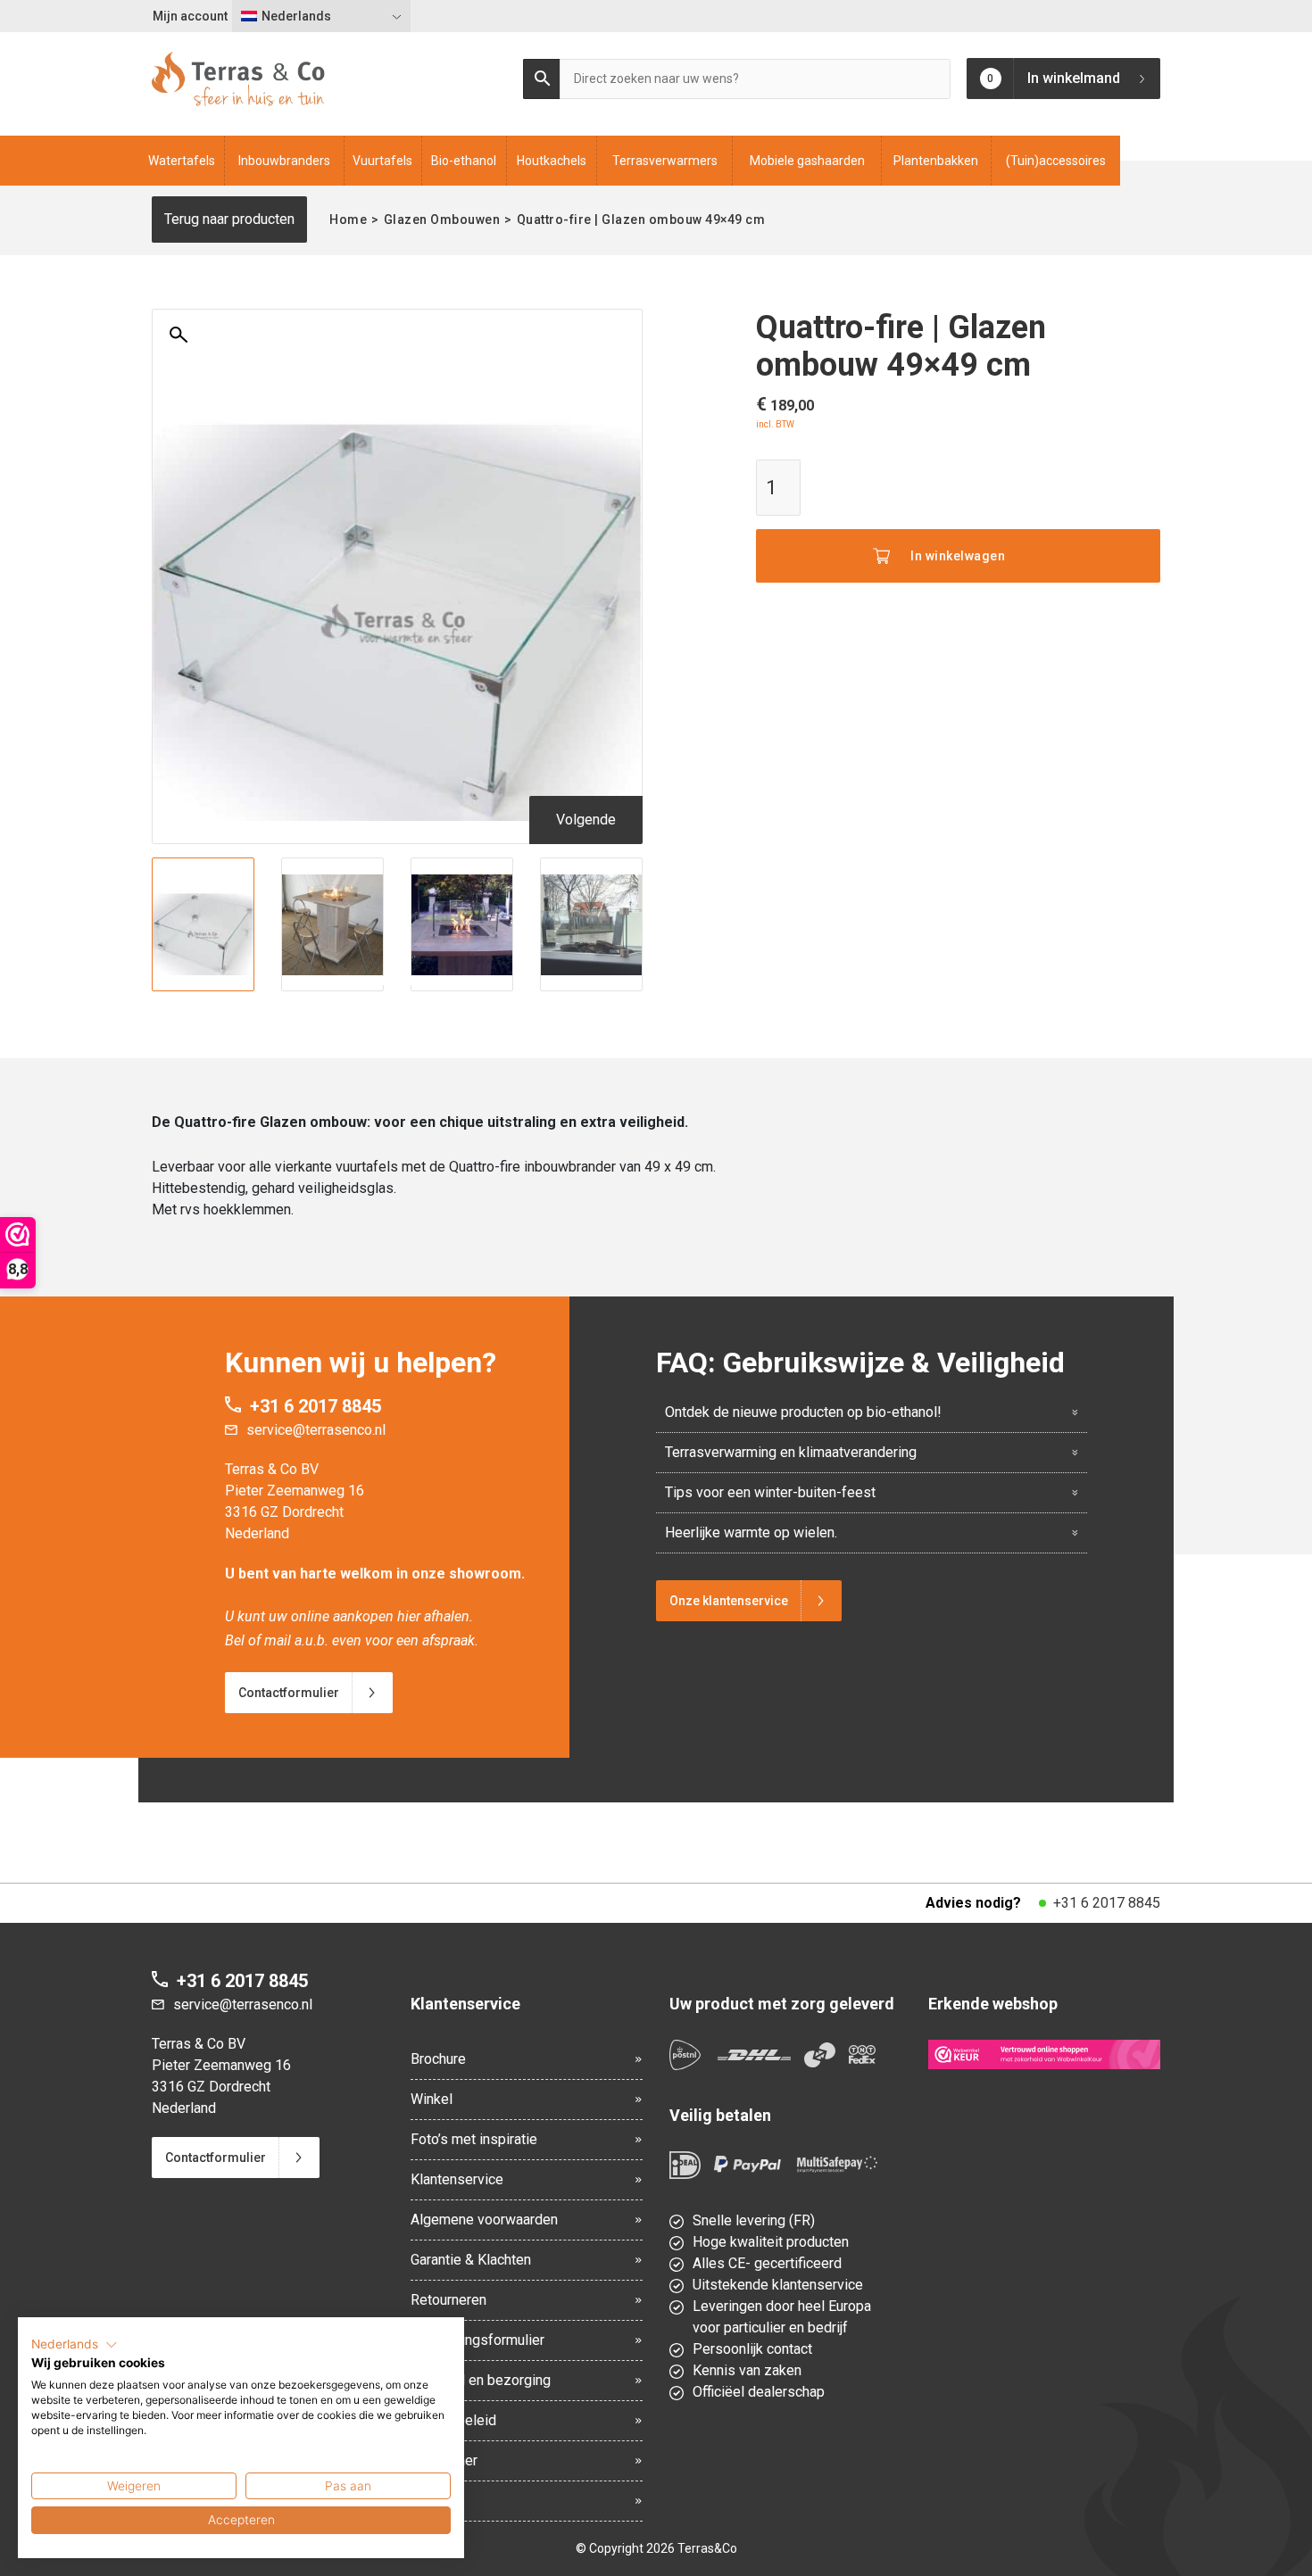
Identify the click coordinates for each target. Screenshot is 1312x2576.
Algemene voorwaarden (484, 2220)
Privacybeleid (453, 2420)
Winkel (432, 2099)
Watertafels (182, 161)
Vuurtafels (382, 161)
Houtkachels (552, 161)
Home (348, 219)
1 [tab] (361, 981)
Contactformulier (289, 1693)
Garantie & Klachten (471, 2260)
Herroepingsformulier (477, 2340)
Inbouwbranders (284, 161)
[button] (75, 2345)
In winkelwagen (958, 556)
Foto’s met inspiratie (474, 2139)
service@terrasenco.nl (316, 1430)
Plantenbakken (936, 161)
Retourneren (448, 2300)
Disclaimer (444, 2460)
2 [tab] (379, 981)
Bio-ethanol (464, 161)
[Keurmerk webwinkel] (1044, 2054)
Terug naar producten (229, 219)
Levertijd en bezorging (481, 2380)
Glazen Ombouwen (442, 219)
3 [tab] (397, 981)
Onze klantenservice (729, 1601)
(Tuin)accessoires (1056, 161)
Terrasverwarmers (665, 161)
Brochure (438, 2059)
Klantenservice (457, 2179)
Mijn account (190, 16)
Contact (434, 2501)
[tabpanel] (203, 924)
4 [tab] (415, 981)
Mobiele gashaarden (807, 161)
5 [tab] (433, 981)
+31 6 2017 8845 (316, 1406)
